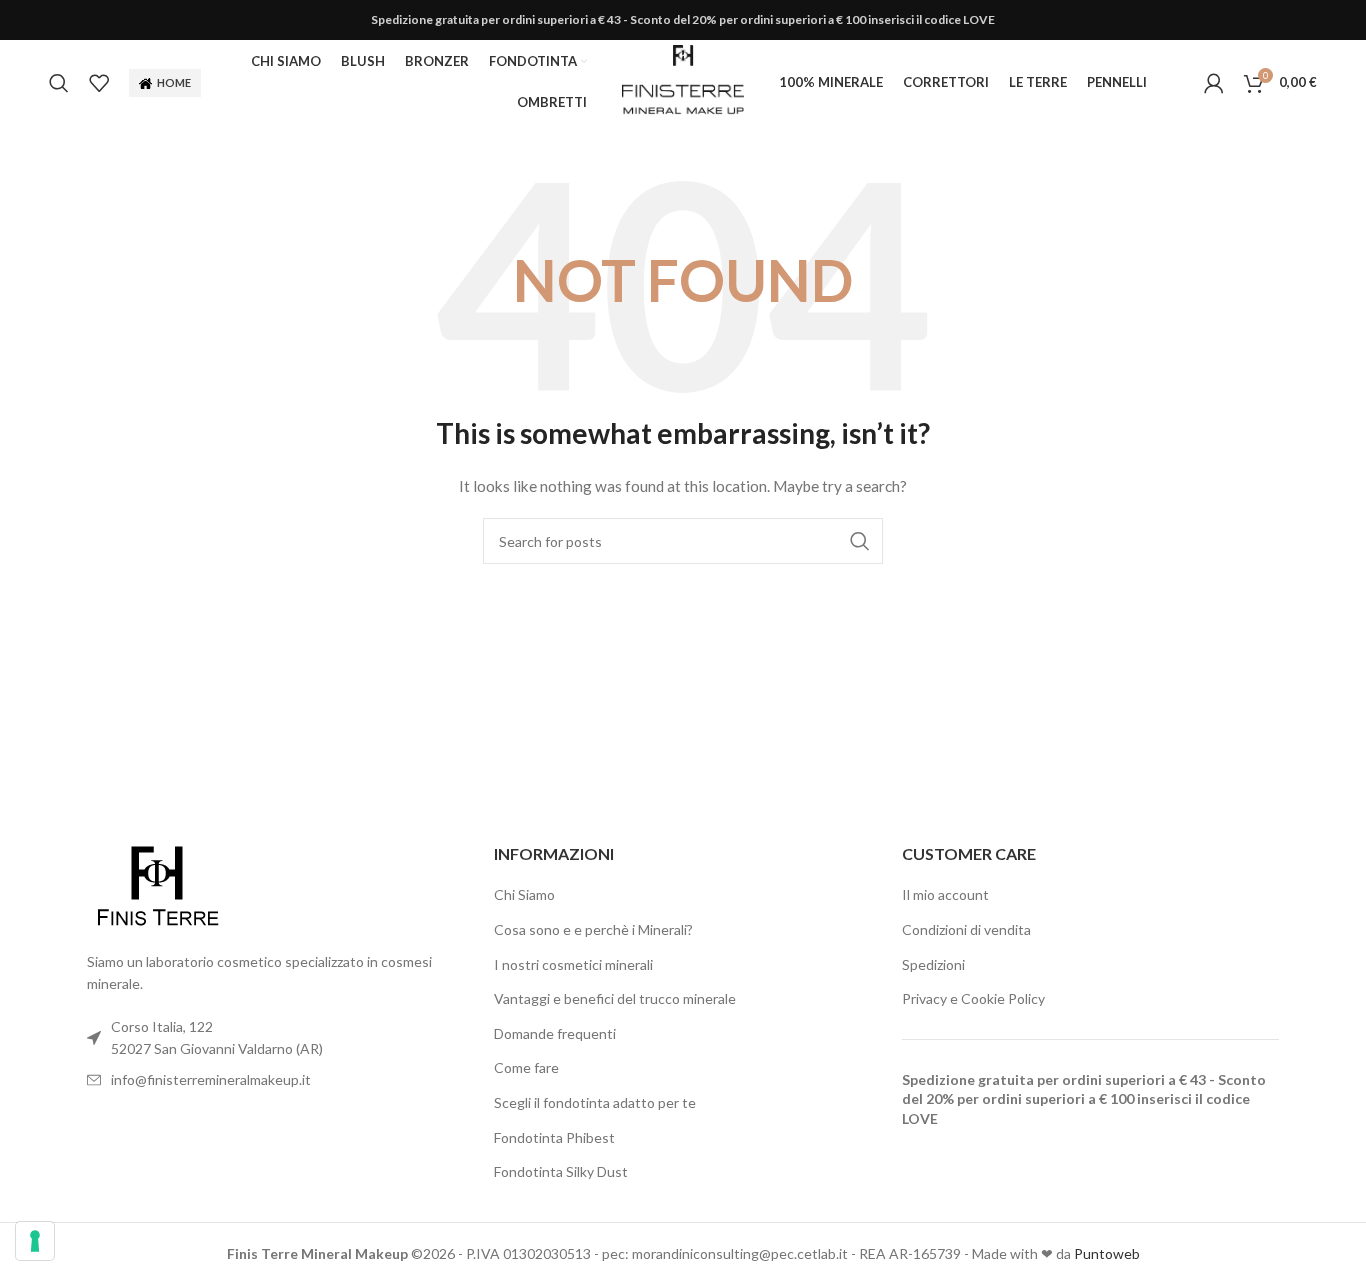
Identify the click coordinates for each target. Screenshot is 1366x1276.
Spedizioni (933, 964)
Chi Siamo (524, 894)
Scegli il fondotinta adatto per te (595, 1102)
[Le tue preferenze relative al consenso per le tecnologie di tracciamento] (35, 1241)
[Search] (59, 83)
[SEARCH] (860, 541)
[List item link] (275, 1080)
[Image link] (157, 885)
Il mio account (945, 894)
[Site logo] (682, 80)
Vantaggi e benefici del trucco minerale (615, 998)
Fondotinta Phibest (554, 1137)
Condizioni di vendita (966, 929)
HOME (174, 82)
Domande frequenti (555, 1033)
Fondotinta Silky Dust (561, 1171)
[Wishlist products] (99, 83)
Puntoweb (1107, 1253)
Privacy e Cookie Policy (973, 998)
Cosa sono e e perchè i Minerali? (593, 929)
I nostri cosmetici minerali (573, 964)
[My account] (1214, 83)
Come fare (526, 1067)
